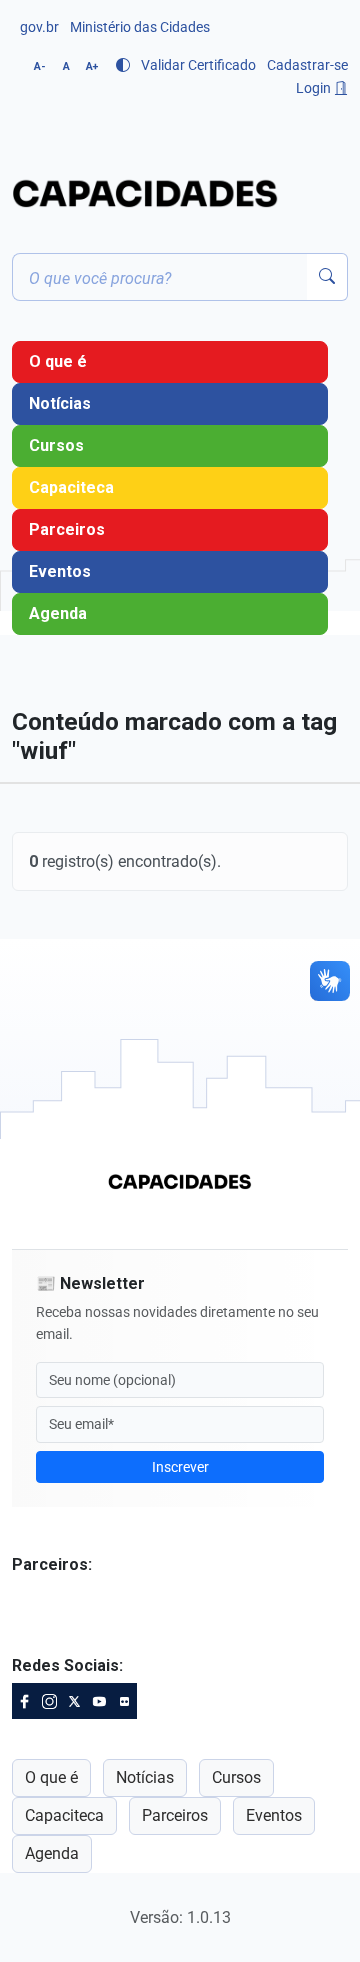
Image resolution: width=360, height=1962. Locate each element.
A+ (92, 66)
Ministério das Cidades (140, 27)
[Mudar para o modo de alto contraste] (123, 65)
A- (40, 66)
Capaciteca (71, 487)
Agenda (58, 613)
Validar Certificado (198, 65)
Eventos (60, 571)
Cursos (56, 445)
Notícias (60, 403)
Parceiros (67, 529)
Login (315, 88)
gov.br (39, 27)
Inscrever (180, 1467)
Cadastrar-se (307, 65)
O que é (58, 361)
